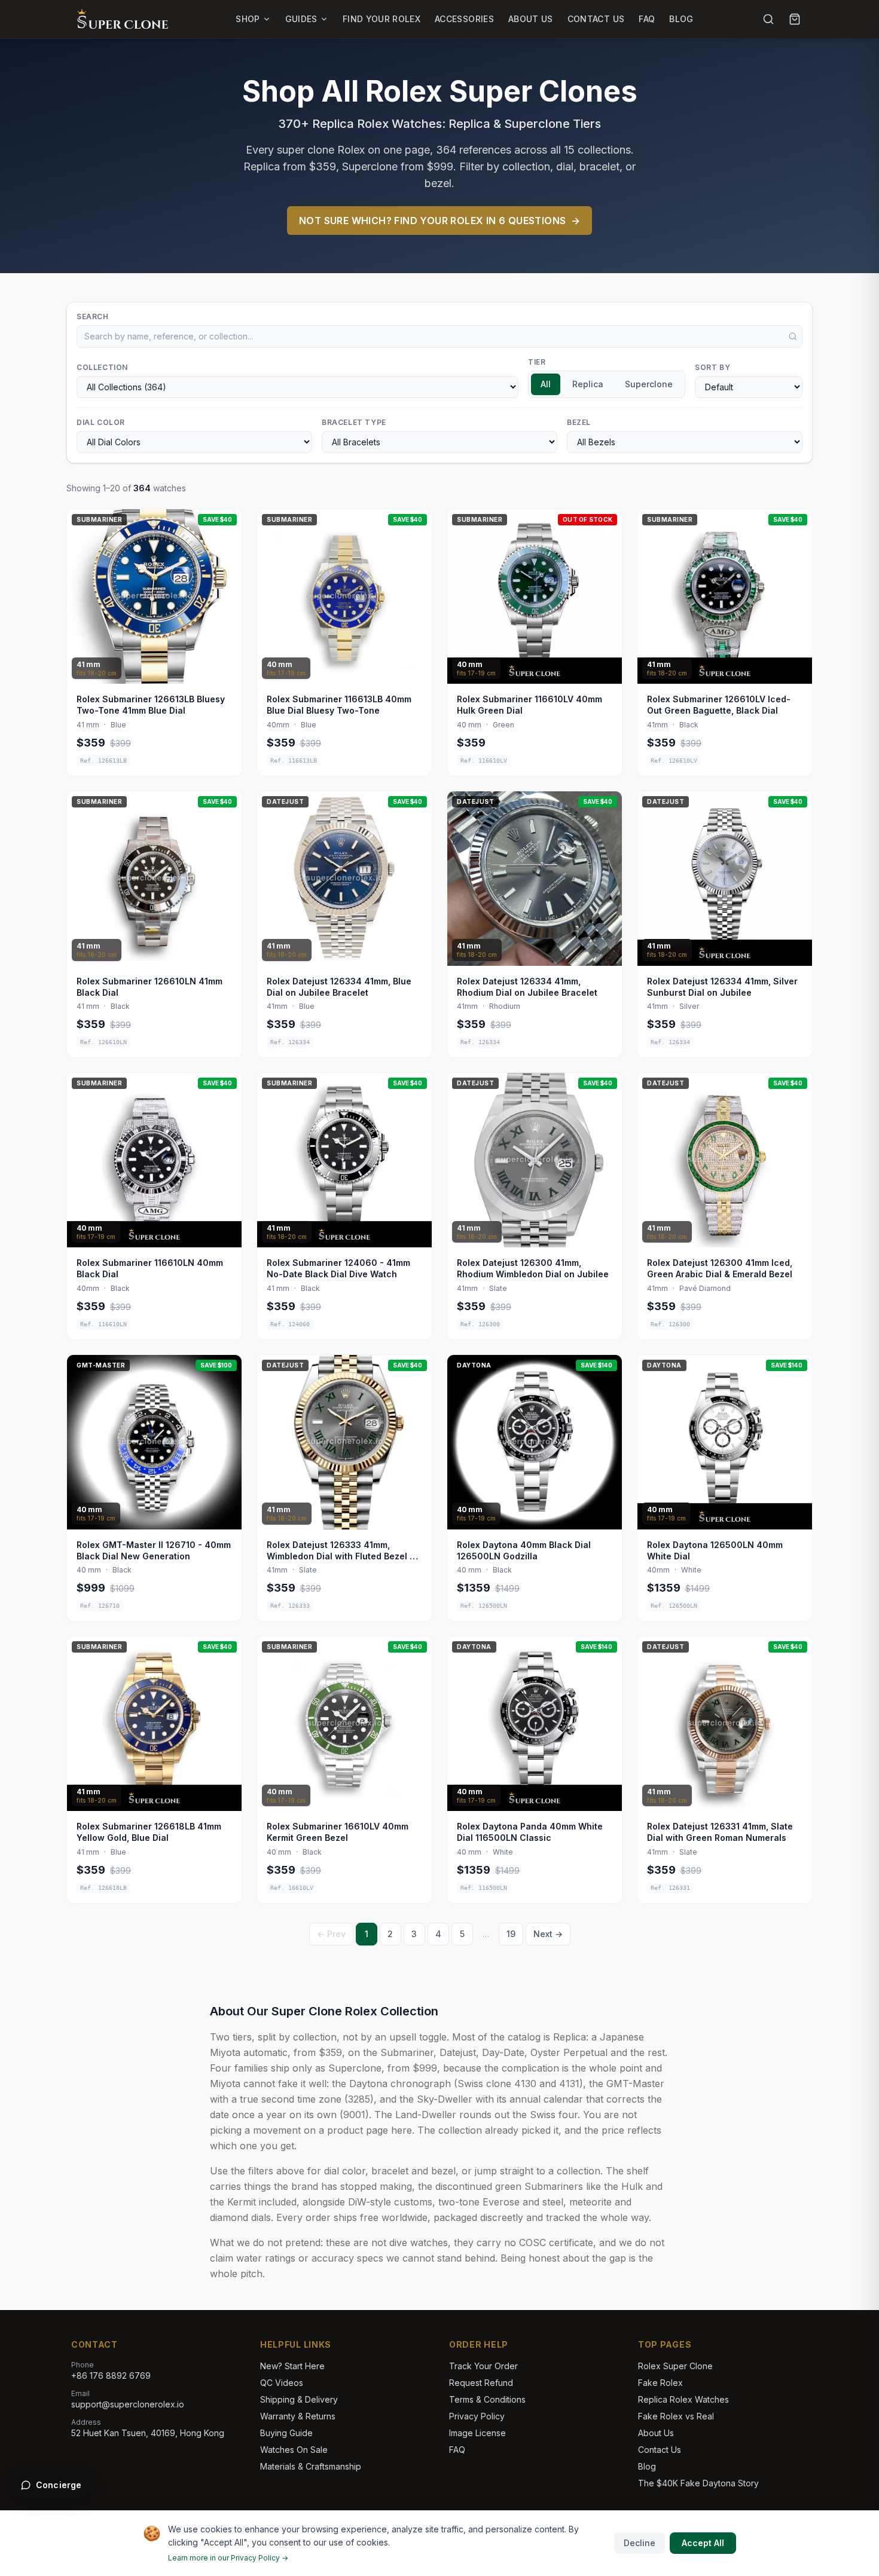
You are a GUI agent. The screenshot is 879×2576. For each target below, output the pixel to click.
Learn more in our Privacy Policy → (228, 2558)
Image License (477, 2433)
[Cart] (795, 19)
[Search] (768, 19)
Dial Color (101, 422)
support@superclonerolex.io (128, 2404)
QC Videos (282, 2383)
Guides (301, 19)
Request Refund (481, 2383)
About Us (531, 19)
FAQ (647, 19)
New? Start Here (292, 2366)
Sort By (712, 367)
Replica (588, 384)
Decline (640, 2543)
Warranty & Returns (298, 2416)
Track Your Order (483, 2366)
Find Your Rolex (381, 19)
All (546, 384)
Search (93, 316)
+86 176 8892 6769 (111, 2375)
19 (511, 1934)
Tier (537, 362)
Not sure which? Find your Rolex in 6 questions (439, 221)
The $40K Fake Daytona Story (698, 2483)
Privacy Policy (477, 2416)
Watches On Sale (294, 2450)
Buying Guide (286, 2433)
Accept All (703, 2543)
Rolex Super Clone (675, 2366)
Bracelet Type (354, 422)
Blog (681, 19)
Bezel (579, 422)
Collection (102, 367)
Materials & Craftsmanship (311, 2466)
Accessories (464, 19)
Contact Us (596, 19)
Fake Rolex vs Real (676, 2416)
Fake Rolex (660, 2383)
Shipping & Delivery (299, 2399)
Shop (248, 19)
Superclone (649, 384)
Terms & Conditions (487, 2399)
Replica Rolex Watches (683, 2399)
